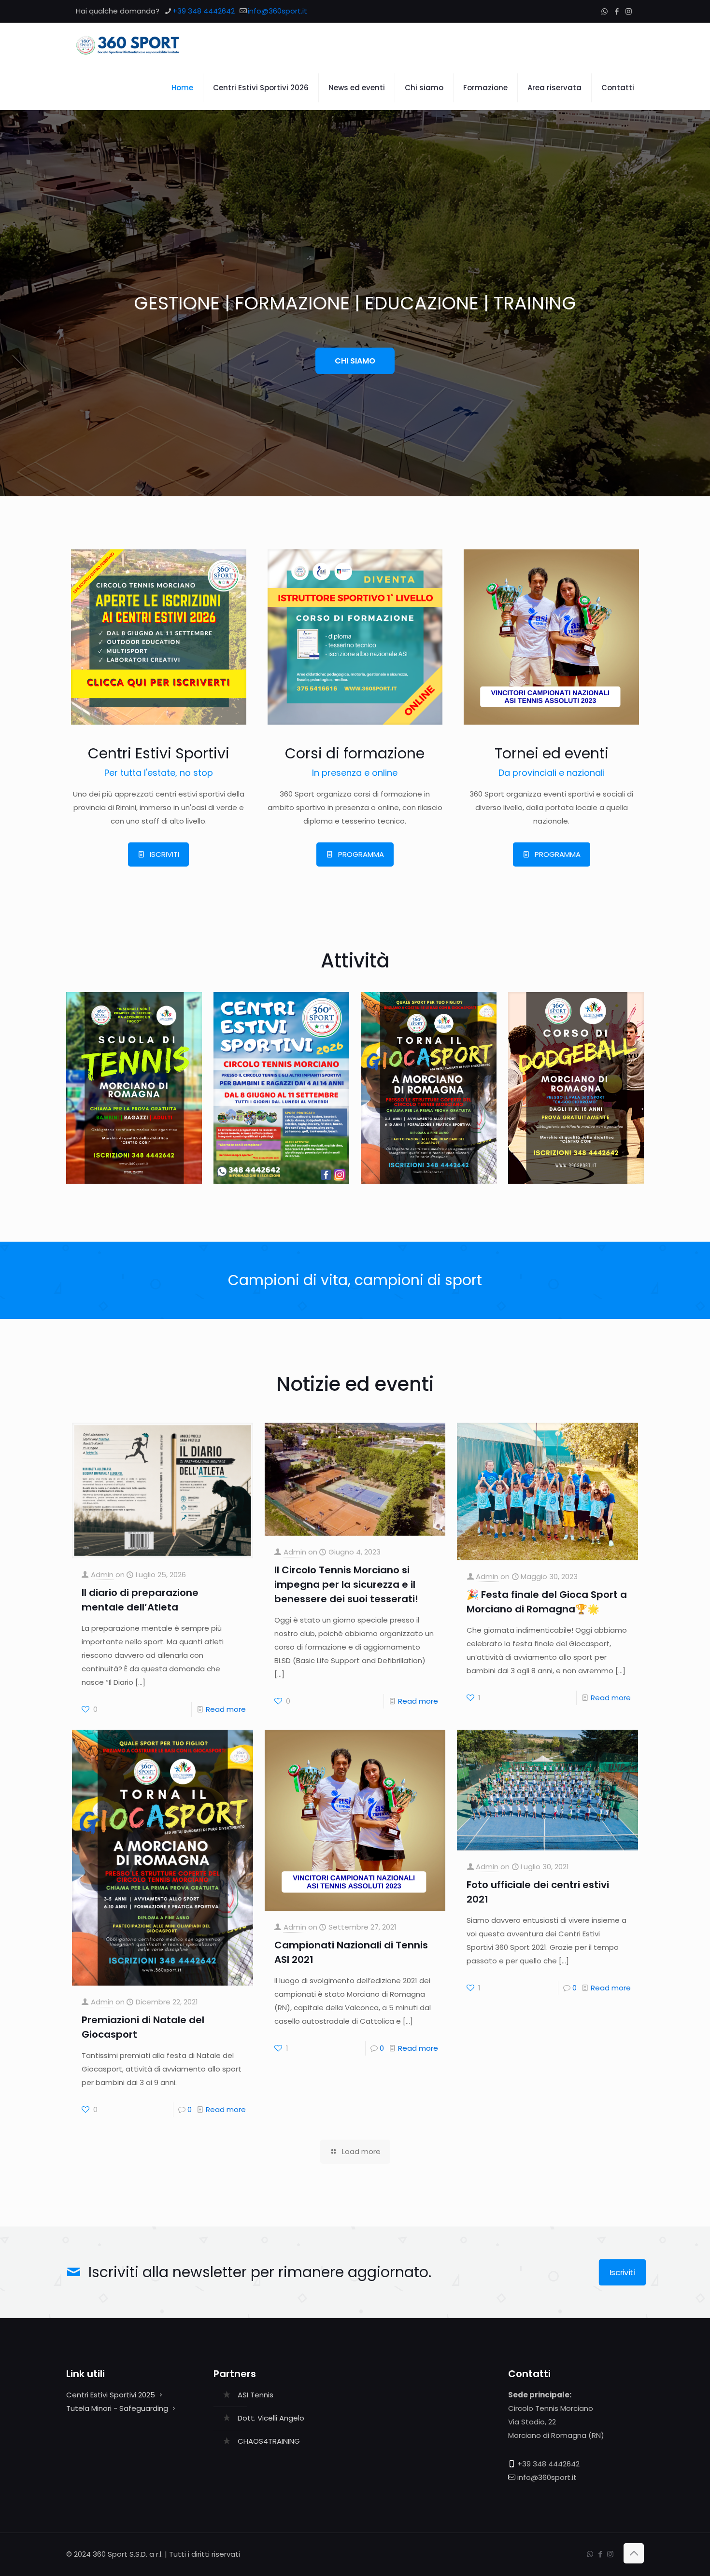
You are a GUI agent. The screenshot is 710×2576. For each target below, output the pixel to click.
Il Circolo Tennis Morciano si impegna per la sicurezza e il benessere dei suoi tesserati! (346, 1584)
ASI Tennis (256, 2395)
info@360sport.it (277, 11)
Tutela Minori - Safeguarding (117, 2408)
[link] (159, 637)
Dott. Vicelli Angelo (271, 2418)
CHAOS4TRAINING (269, 2441)
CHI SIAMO (355, 361)
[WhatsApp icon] (604, 11)
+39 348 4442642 (204, 11)
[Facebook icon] (617, 11)
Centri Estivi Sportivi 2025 (111, 2395)
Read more (226, 1709)
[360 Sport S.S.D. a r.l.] (128, 44)
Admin (102, 1575)
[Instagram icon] (629, 11)
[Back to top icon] (634, 2553)
